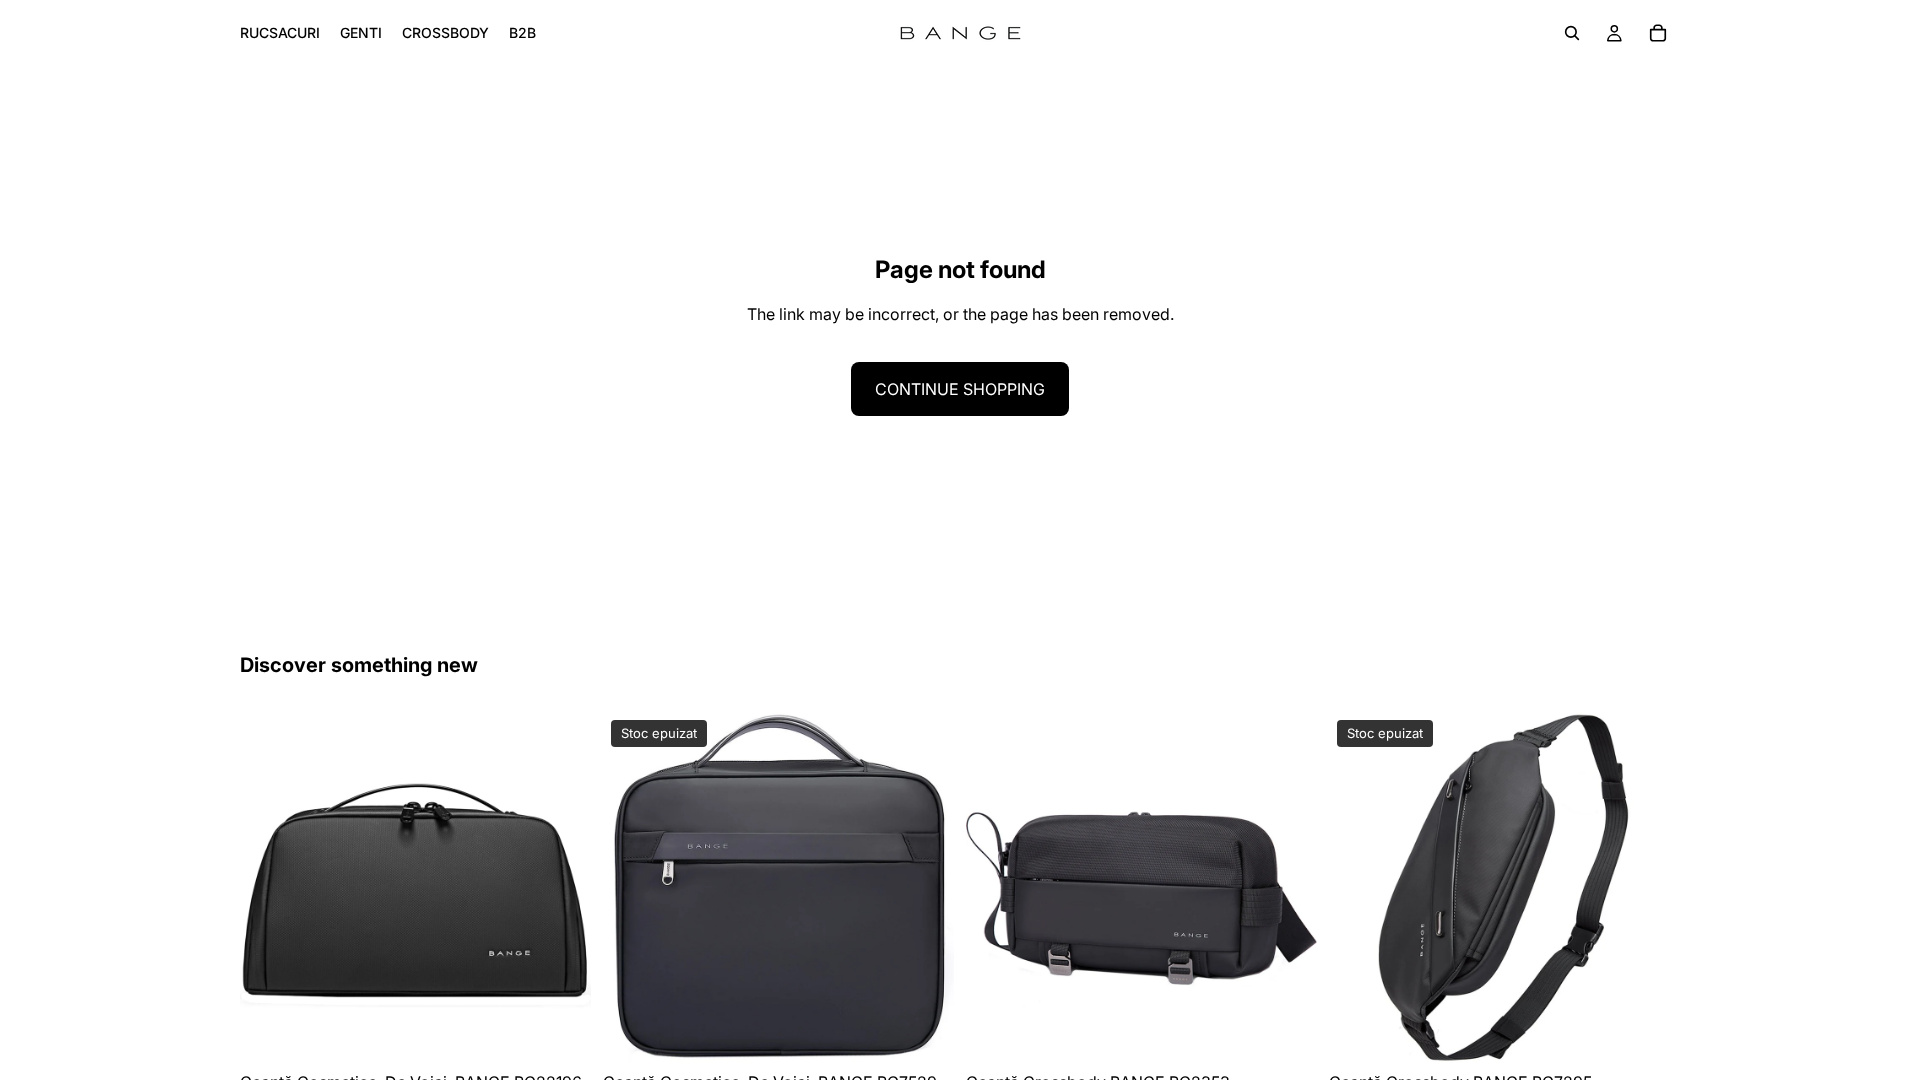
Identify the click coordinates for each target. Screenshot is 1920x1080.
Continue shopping (960, 389)
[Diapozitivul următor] (561, 888)
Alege (577, 1032)
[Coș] (1658, 33)
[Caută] (1572, 33)
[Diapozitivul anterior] (270, 888)
